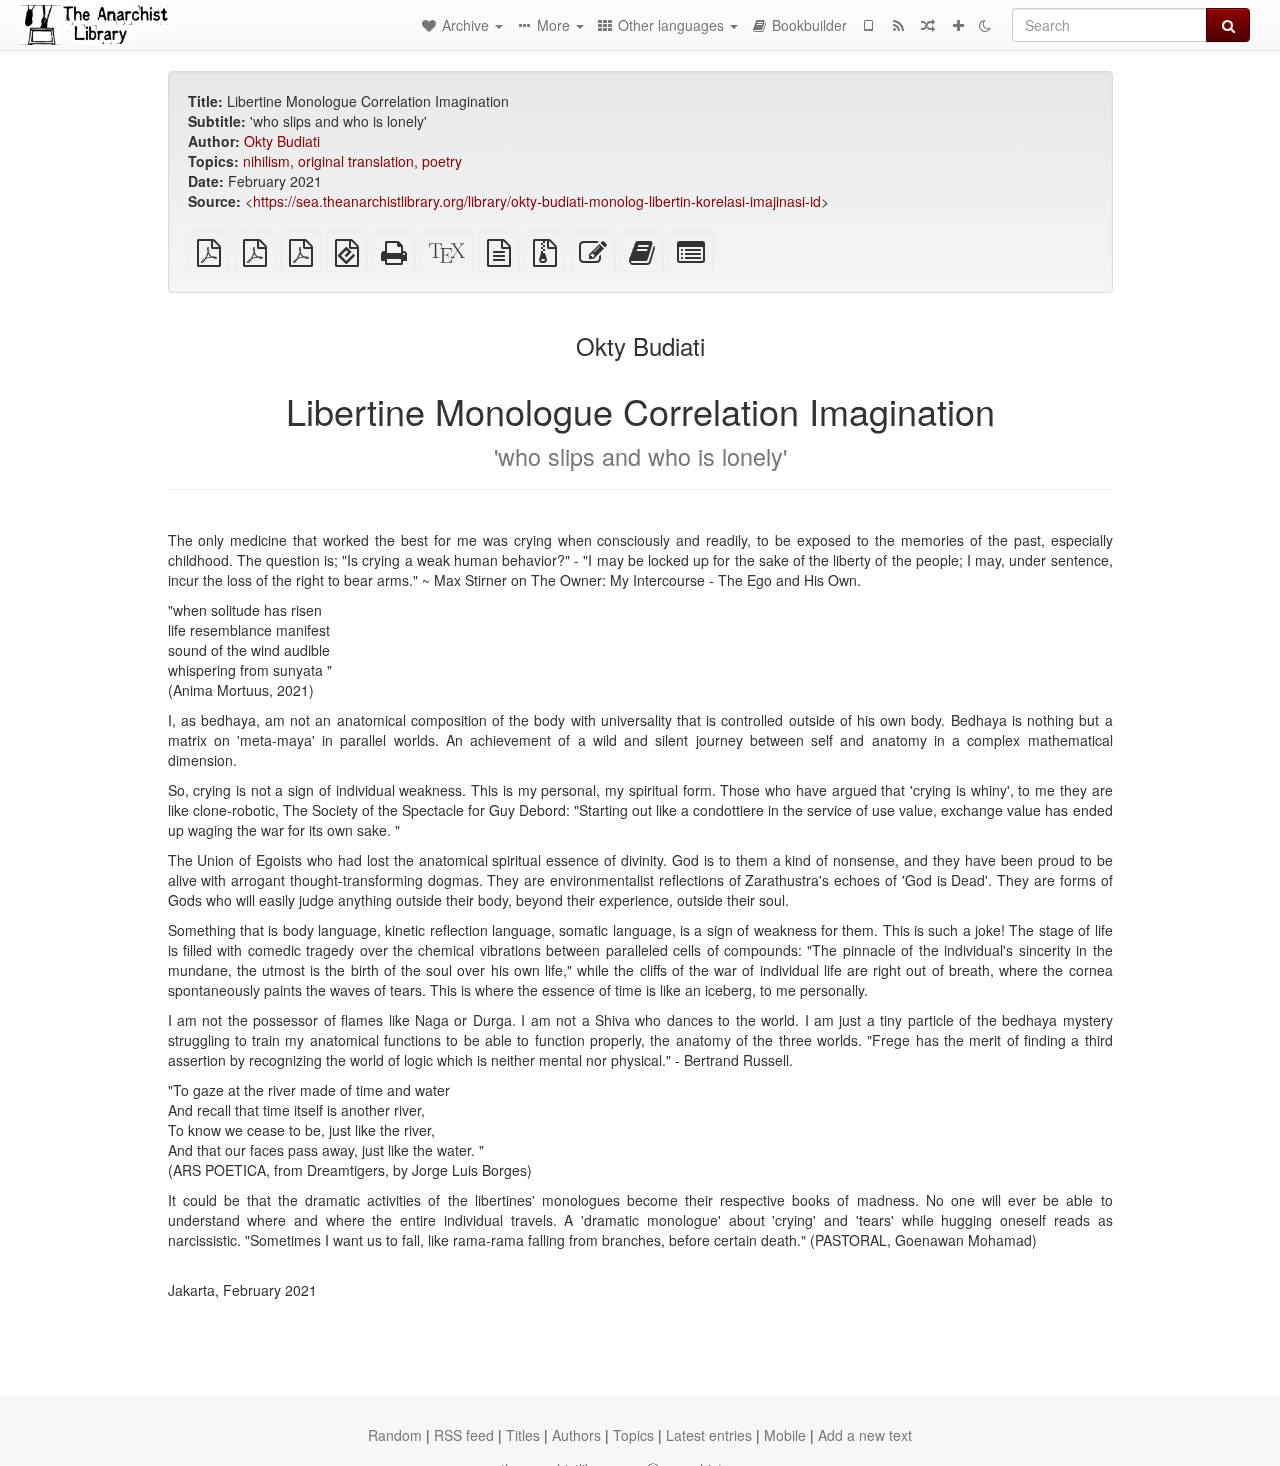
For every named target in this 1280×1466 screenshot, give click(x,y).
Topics (633, 1435)
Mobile (785, 1435)
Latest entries (709, 1435)
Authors (576, 1435)
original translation (356, 161)
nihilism (266, 161)
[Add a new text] (958, 25)
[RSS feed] (898, 25)
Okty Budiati (282, 141)
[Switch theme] (985, 25)
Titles (523, 1435)
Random (395, 1435)
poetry (442, 161)
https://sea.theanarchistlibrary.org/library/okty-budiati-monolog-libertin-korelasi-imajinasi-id (537, 201)
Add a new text (865, 1435)
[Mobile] (868, 25)
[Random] (928, 25)
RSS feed (464, 1435)
